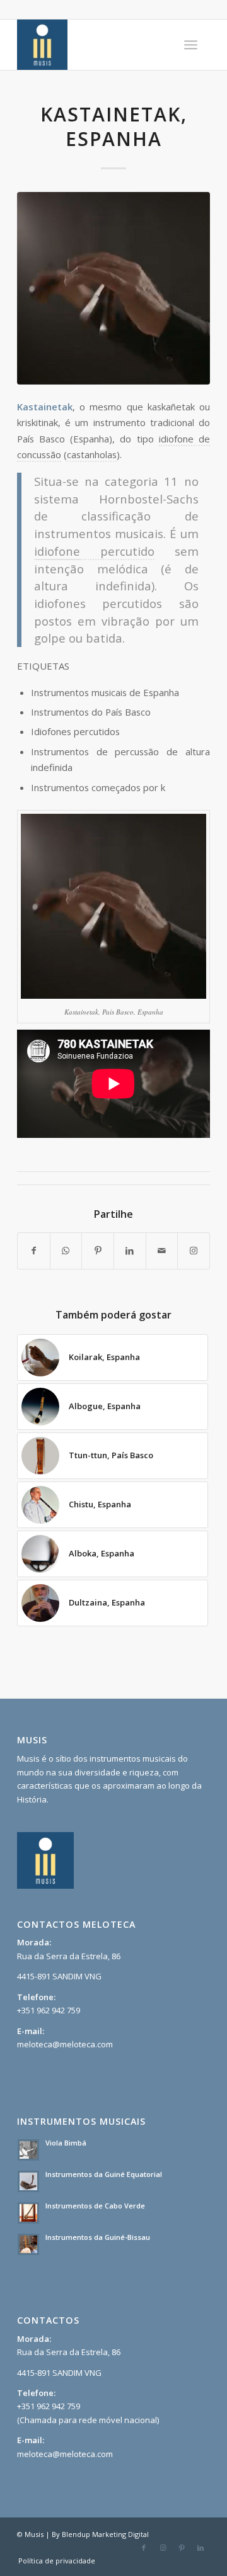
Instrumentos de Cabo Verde (95, 2206)
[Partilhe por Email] (162, 1251)
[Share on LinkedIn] (130, 1251)
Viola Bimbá (66, 2143)
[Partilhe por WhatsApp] (66, 1251)
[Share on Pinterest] (98, 1251)
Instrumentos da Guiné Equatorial (104, 2174)
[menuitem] (191, 45)
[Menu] (191, 45)
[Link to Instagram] (194, 1251)
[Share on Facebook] (34, 1251)
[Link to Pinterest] (182, 2548)
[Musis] (94, 45)
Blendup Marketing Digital (105, 2534)
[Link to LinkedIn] (201, 2548)
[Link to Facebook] (144, 2548)
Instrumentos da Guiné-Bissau (98, 2237)
